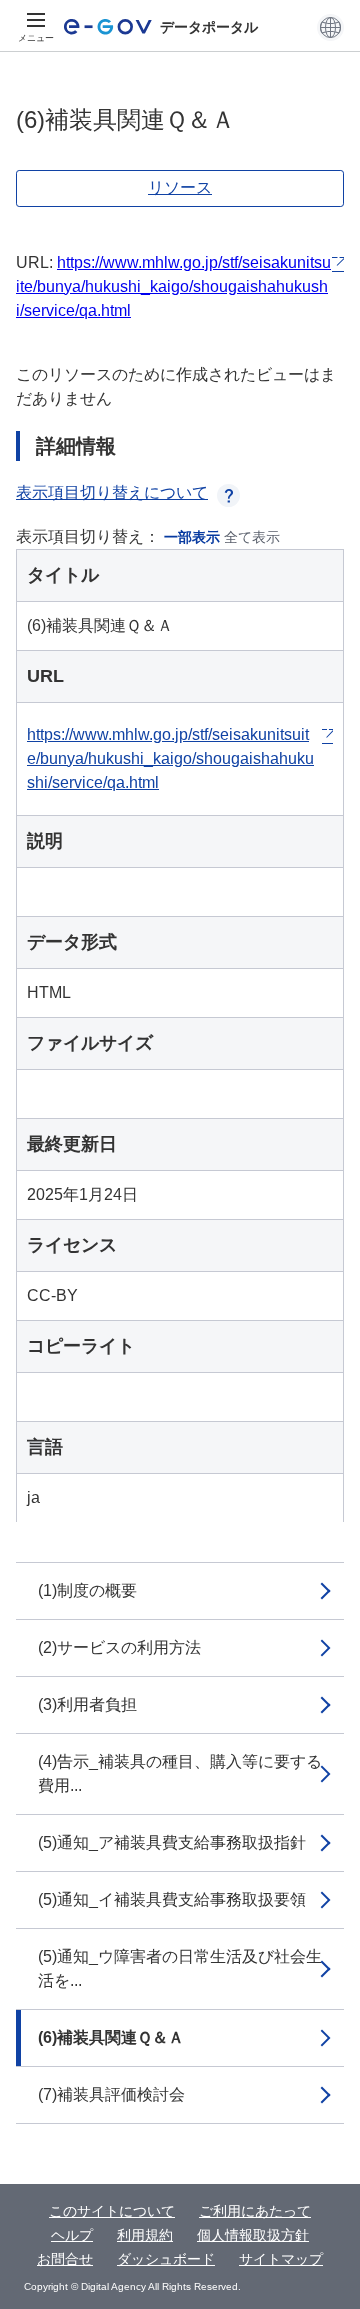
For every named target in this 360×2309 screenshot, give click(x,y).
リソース (180, 187)
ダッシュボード (166, 2259)
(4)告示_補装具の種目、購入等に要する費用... (180, 1773)
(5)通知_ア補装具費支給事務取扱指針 (172, 1842)
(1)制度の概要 (87, 1590)
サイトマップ (281, 2259)
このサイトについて (112, 2211)
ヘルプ (72, 2235)
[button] (330, 27)
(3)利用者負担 (87, 1704)
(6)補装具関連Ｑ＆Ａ (111, 2037)
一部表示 (192, 537)
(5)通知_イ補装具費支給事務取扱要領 (172, 1899)
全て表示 (252, 537)
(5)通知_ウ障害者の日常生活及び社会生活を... (180, 1968)
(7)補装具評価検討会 (111, 2094)
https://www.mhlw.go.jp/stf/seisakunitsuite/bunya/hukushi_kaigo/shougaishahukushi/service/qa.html (173, 286)
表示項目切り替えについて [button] (112, 492)
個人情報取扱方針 (253, 2235)
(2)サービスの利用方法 (119, 1647)
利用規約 (145, 2235)
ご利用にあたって (255, 2211)
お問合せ (65, 2259)
